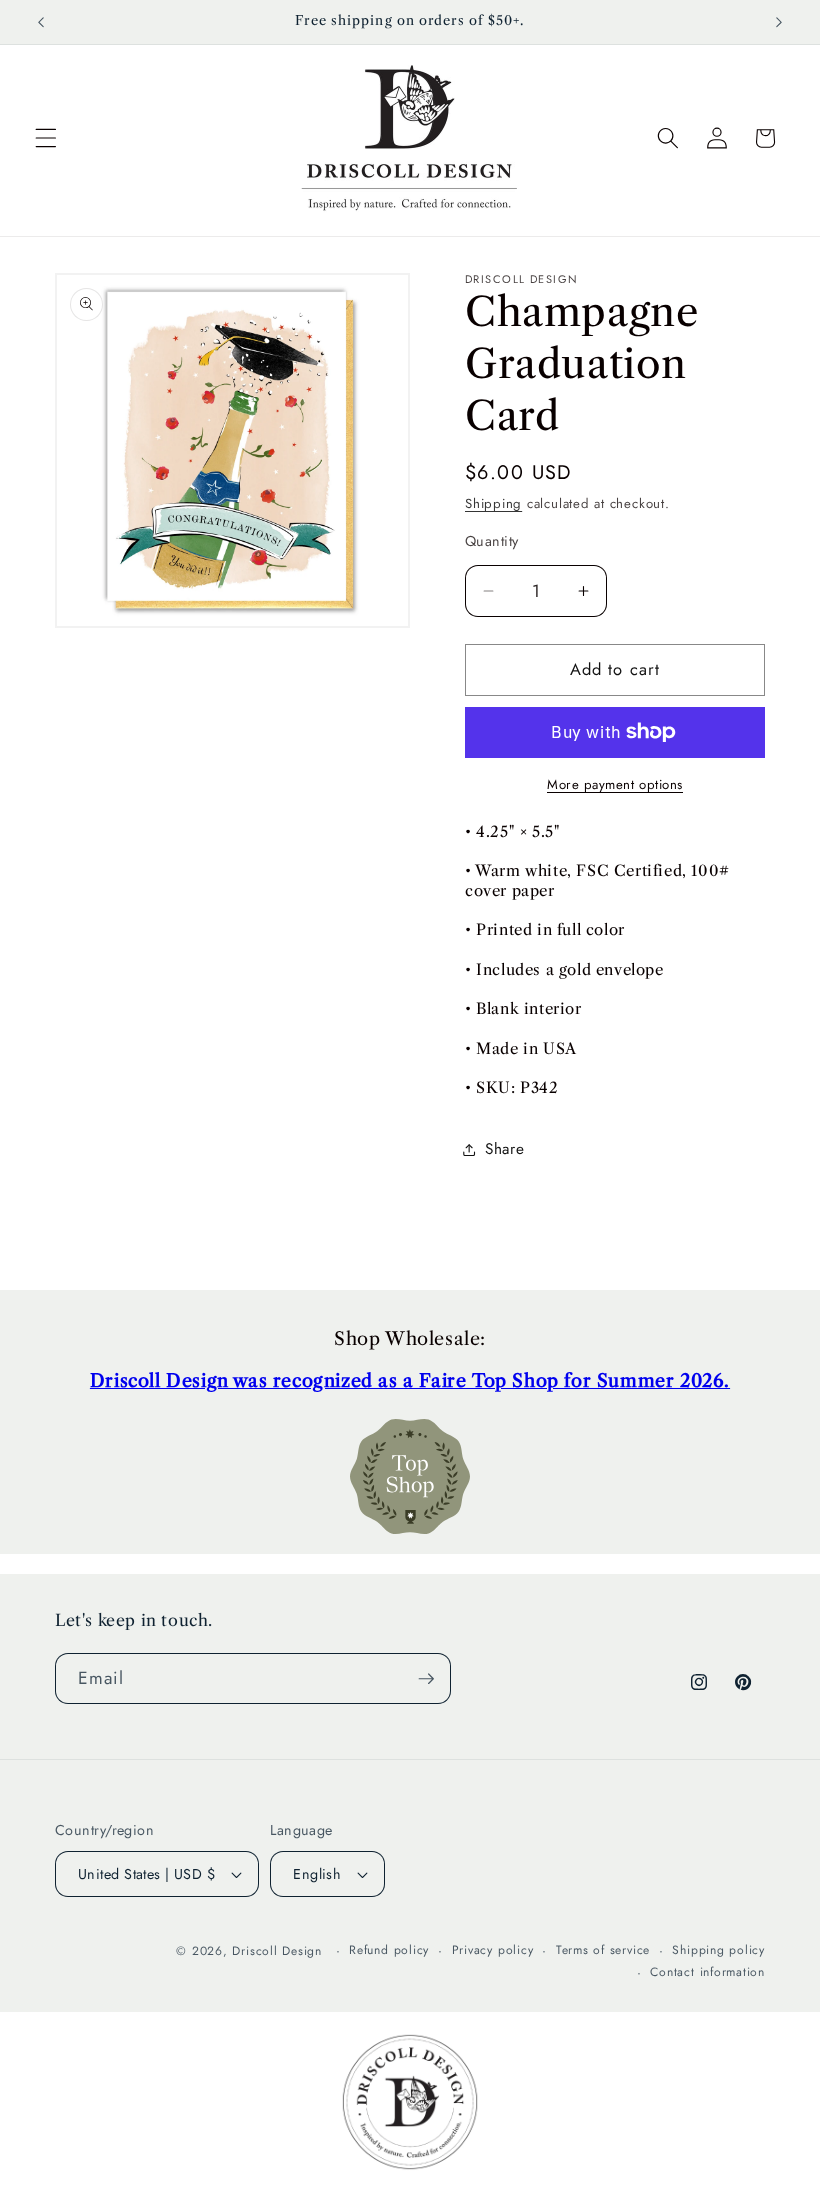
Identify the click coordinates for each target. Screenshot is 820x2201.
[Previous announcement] (41, 22)
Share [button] (504, 1149)
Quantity (492, 541)
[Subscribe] (426, 1679)
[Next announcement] (779, 22)
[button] (46, 138)
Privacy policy (493, 1950)
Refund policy (389, 1950)
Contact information (707, 1972)
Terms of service (603, 1950)
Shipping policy (718, 1950)
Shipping (493, 503)
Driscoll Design (277, 1951)
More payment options (615, 784)
